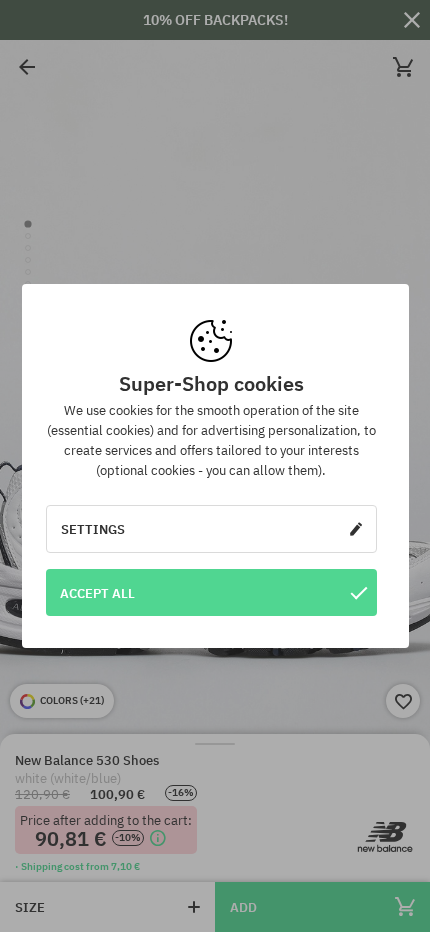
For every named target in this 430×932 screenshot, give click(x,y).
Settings (93, 529)
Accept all (97, 593)
